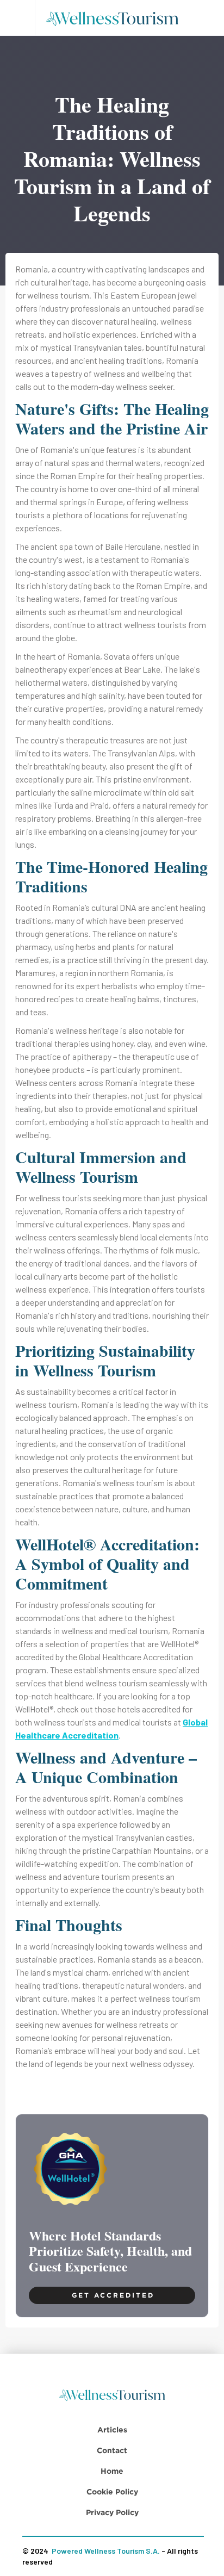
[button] (17, 18)
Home (112, 2471)
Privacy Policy (112, 2512)
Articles (112, 2429)
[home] (116, 18)
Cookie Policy (112, 2491)
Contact (112, 2450)
